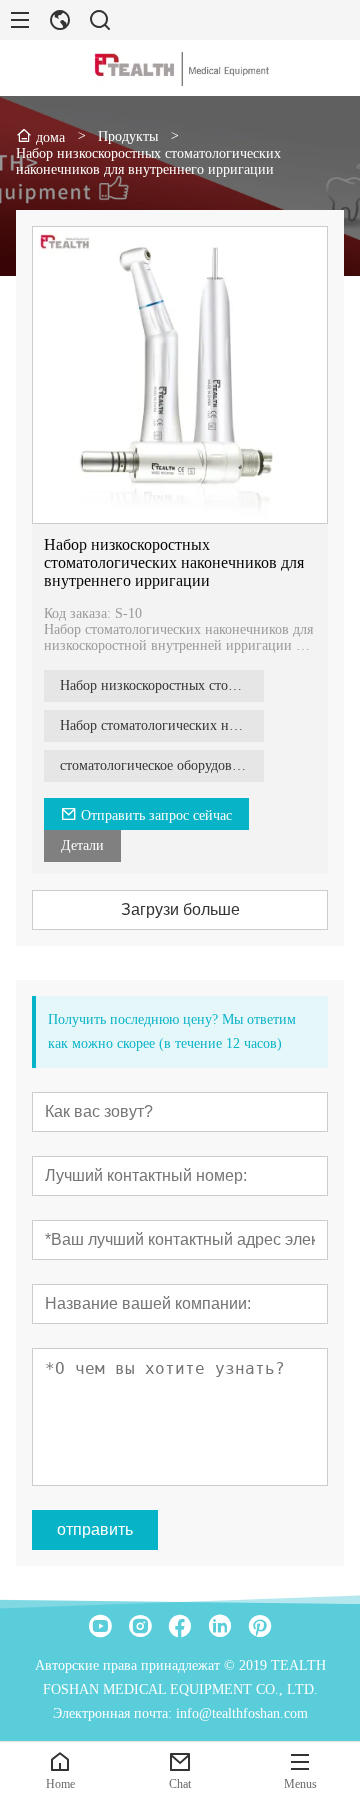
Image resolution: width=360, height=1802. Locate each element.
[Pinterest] (260, 1626)
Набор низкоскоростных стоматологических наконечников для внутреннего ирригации (174, 562)
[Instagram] (140, 1626)
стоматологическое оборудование (160, 765)
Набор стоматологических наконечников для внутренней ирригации (162, 725)
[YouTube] (100, 1626)
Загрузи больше (180, 909)
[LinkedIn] (220, 1626)
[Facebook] (180, 1626)
